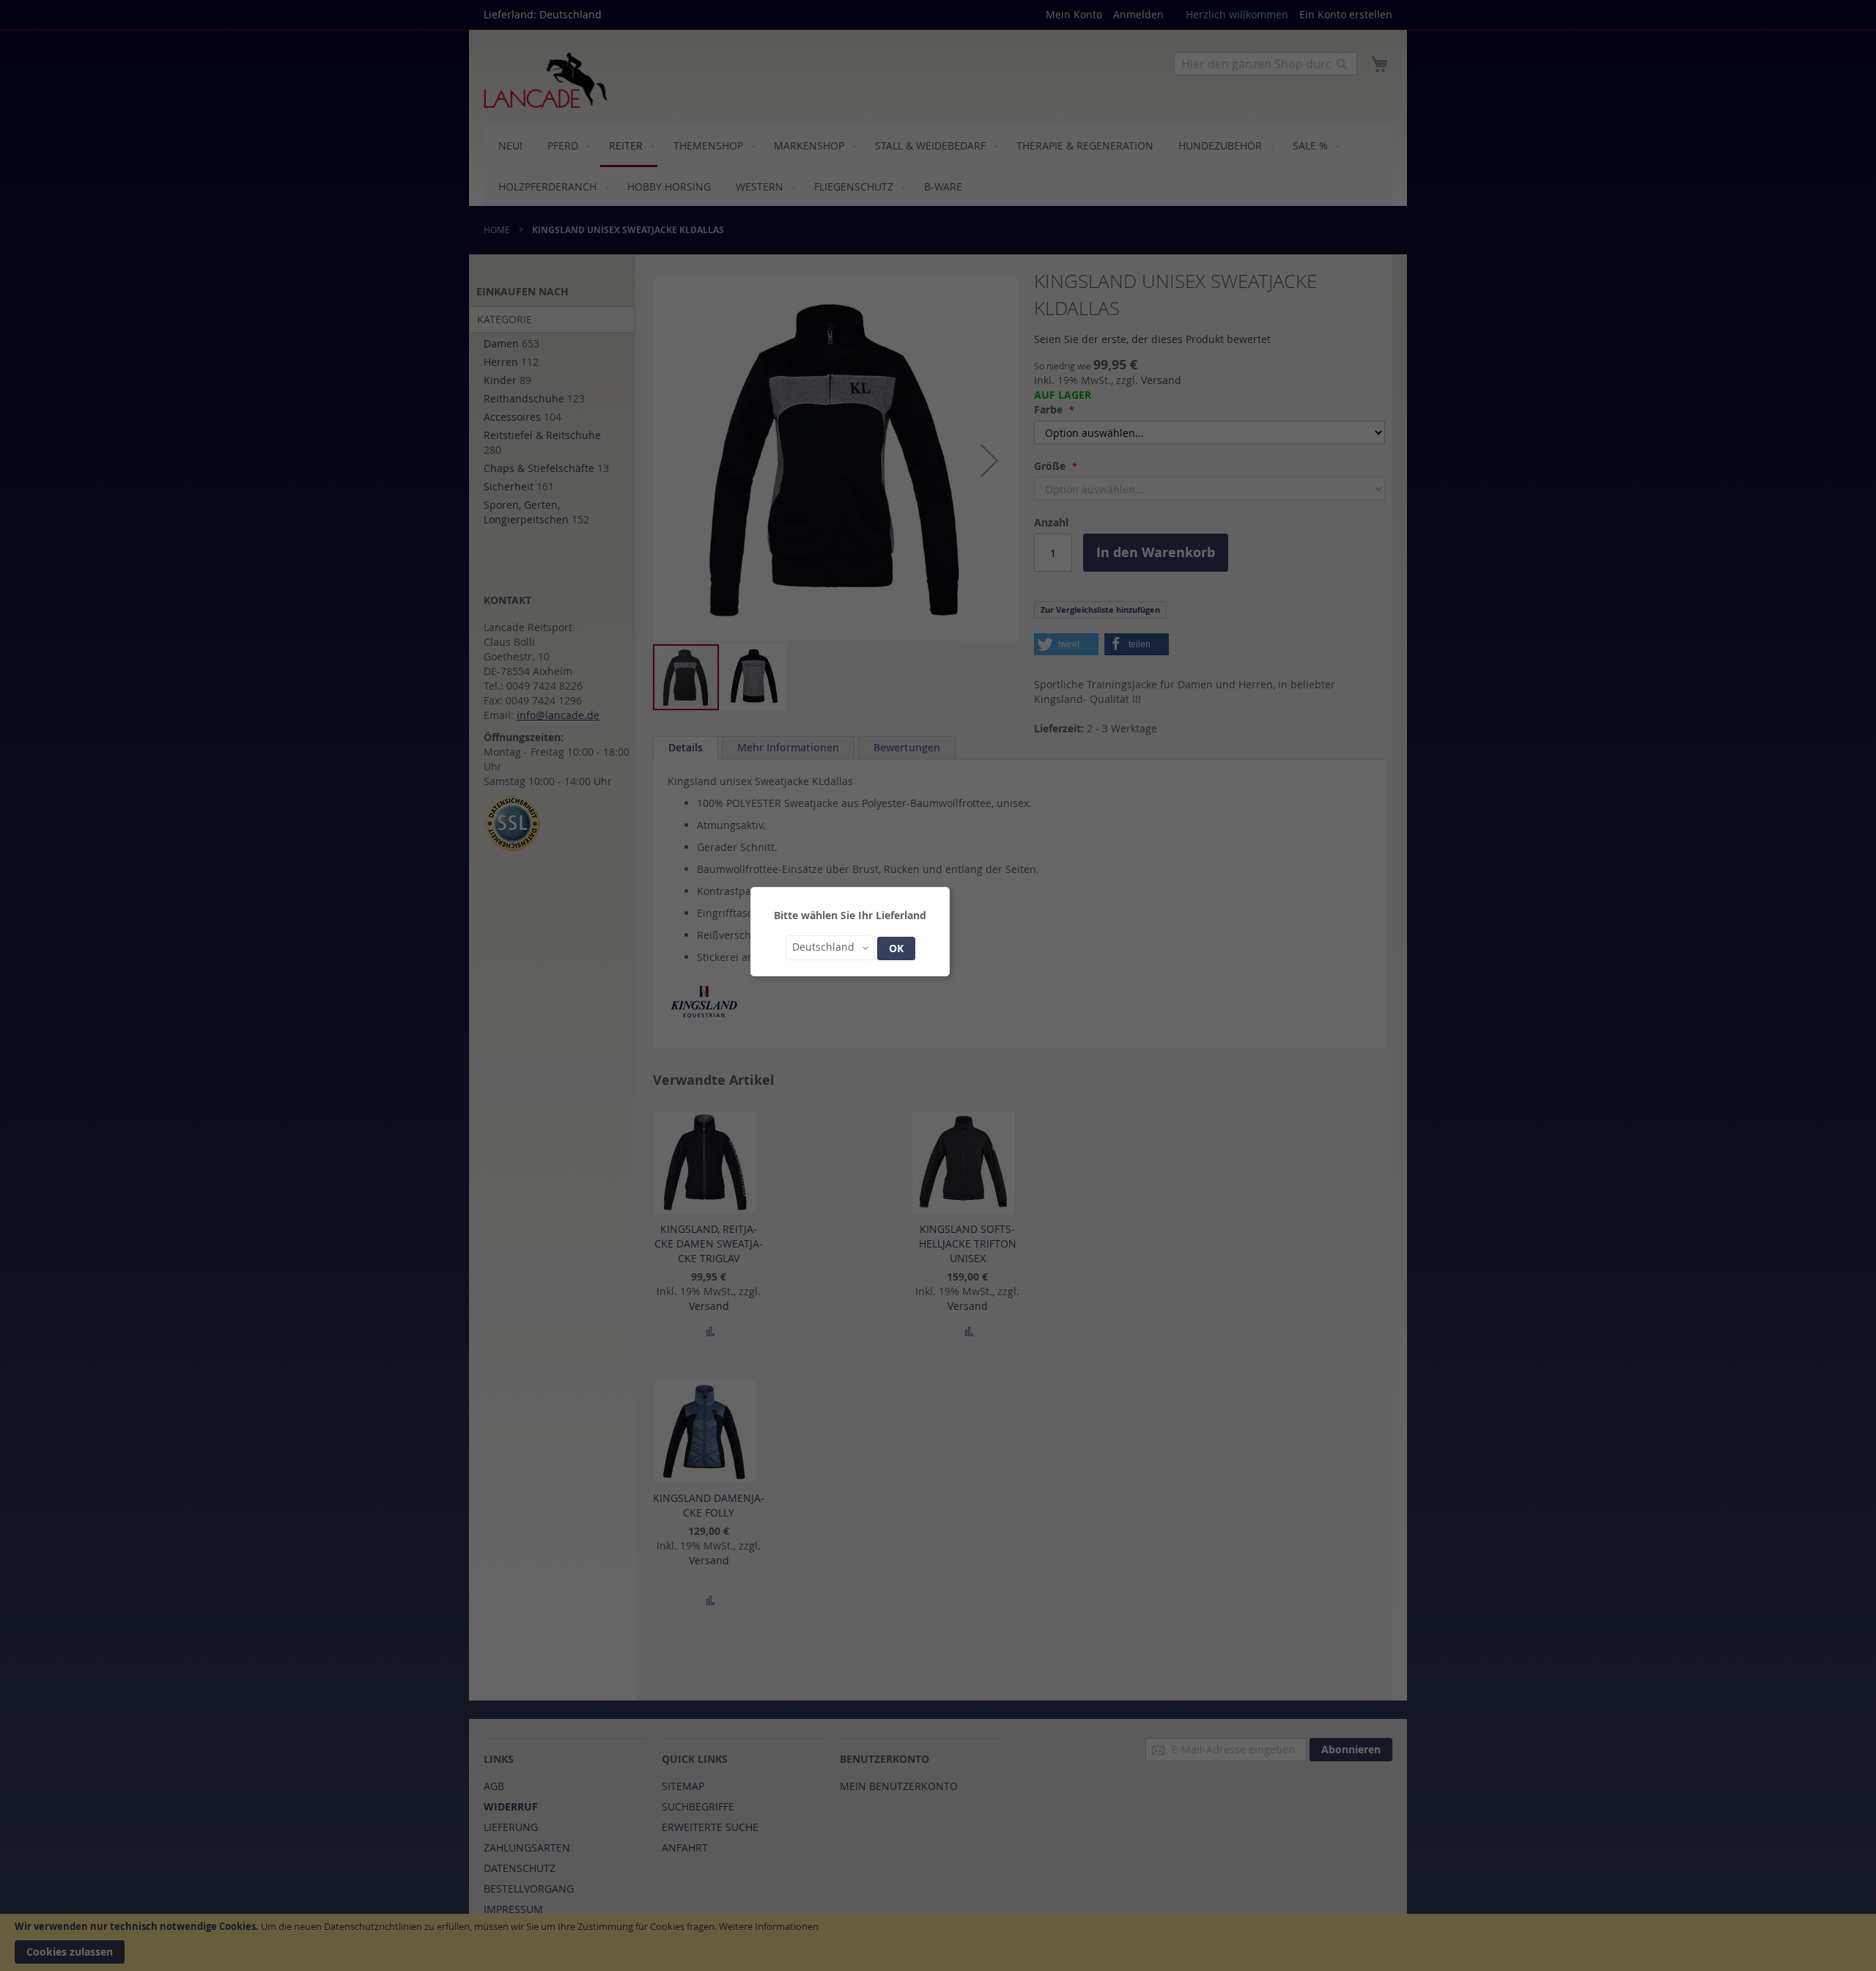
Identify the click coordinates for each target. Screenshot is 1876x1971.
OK (896, 948)
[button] (830, 948)
